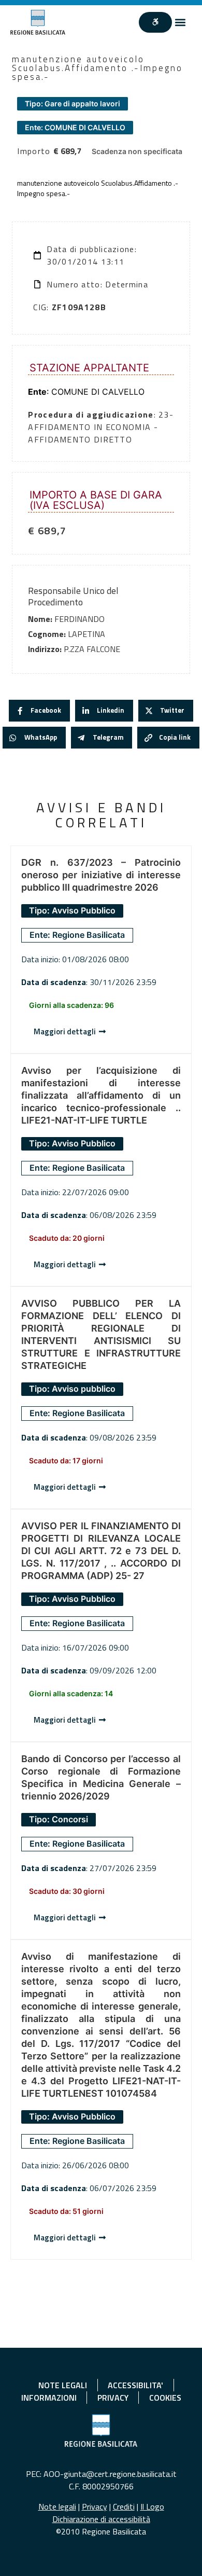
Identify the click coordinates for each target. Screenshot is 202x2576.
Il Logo (152, 2506)
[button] (181, 22)
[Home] (38, 22)
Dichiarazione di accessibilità (101, 2519)
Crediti (124, 2506)
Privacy (95, 2506)
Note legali (57, 2506)
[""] (155, 22)
